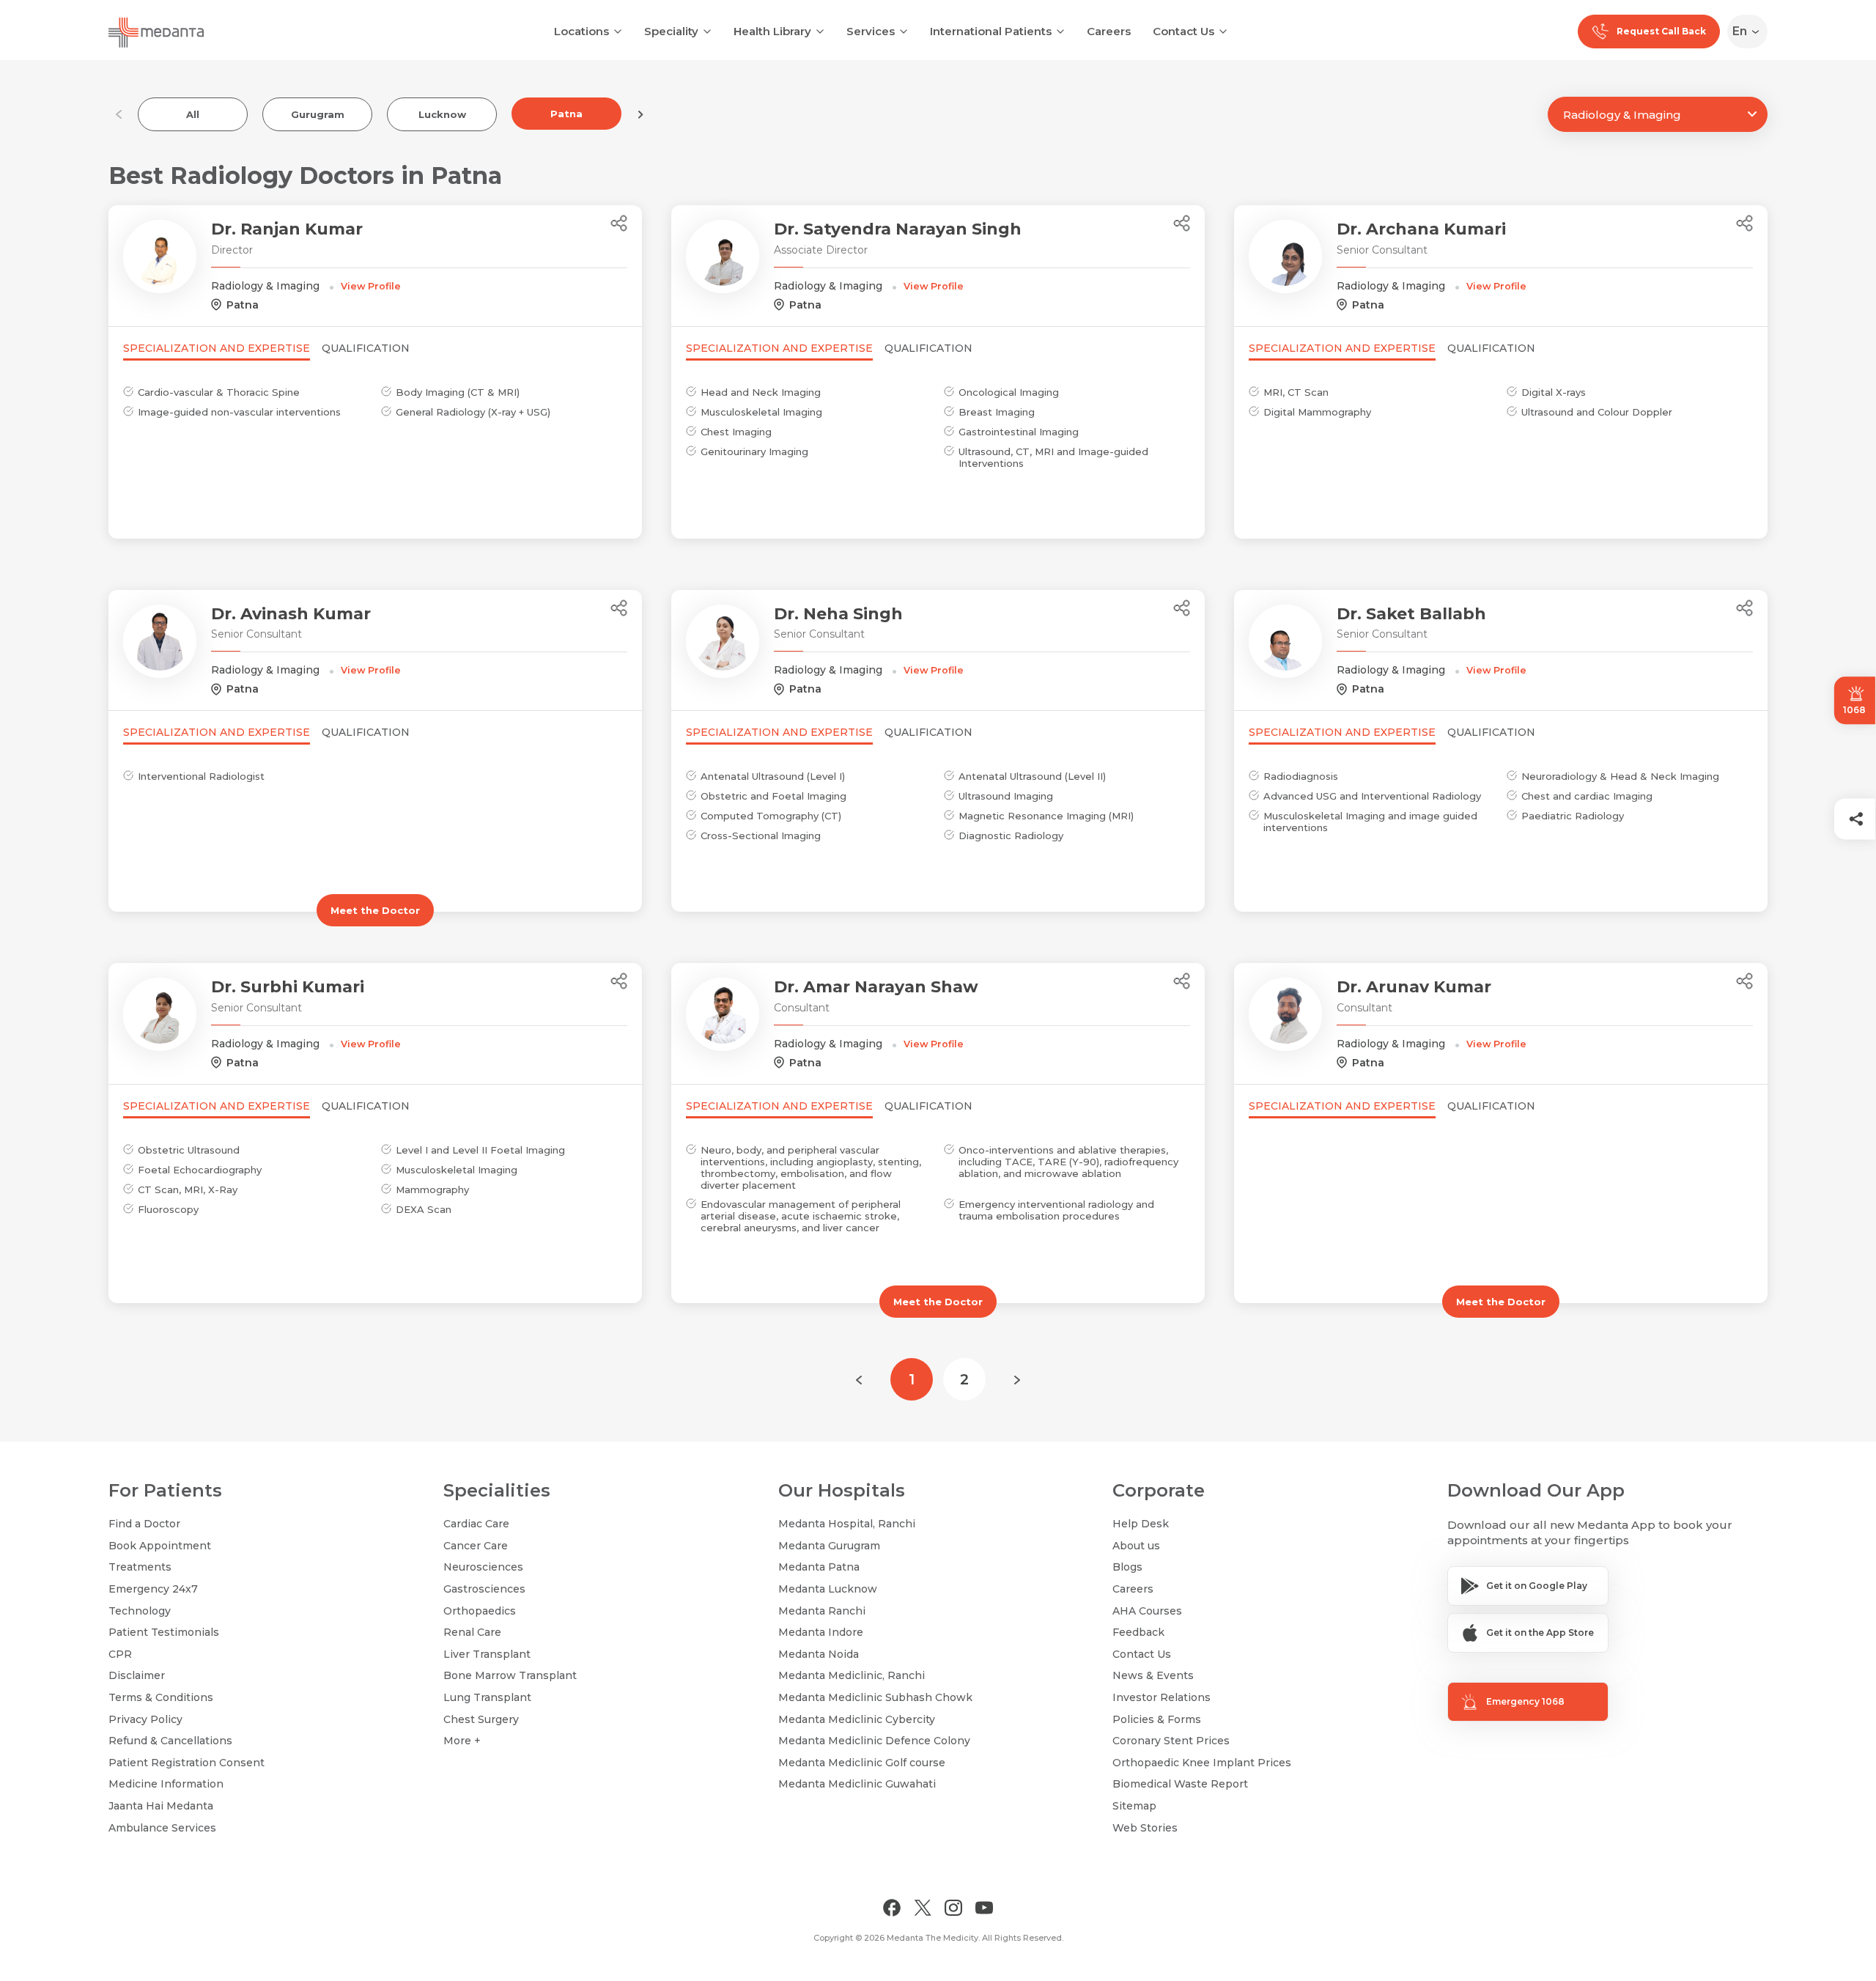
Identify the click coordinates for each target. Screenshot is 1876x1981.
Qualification (366, 348)
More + (462, 1741)
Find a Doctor (144, 1524)
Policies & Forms (1157, 1719)
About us (1136, 1546)
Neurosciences (483, 1567)
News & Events (1153, 1675)
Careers (1109, 31)
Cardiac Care (476, 1524)
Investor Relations (1162, 1697)
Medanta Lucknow (828, 1589)
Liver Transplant (487, 1654)
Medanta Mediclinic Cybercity (857, 1719)
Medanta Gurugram (829, 1546)
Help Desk (1141, 1524)
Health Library (772, 31)
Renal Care (472, 1632)
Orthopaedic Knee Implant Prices (1202, 1763)
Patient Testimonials (164, 1632)
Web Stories (1145, 1828)
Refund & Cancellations (170, 1741)
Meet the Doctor (375, 910)
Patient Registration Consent (187, 1763)
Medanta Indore (821, 1632)
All (193, 114)
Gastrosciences (484, 1589)
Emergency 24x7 (153, 1589)
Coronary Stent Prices (1171, 1741)
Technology (140, 1611)
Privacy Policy (145, 1719)
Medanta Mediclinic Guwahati (857, 1784)
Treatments (140, 1567)
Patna (566, 114)
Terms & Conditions (161, 1697)
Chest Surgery (481, 1719)
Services (871, 31)
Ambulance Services (162, 1828)
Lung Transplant (487, 1697)
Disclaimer (137, 1675)
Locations (581, 31)
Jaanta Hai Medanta (161, 1806)
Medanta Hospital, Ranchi (847, 1524)
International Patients (991, 31)
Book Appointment (160, 1546)
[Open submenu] (707, 30)
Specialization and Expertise (217, 348)
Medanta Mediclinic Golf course (862, 1763)
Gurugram (318, 114)
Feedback (1138, 1632)
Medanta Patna (819, 1567)
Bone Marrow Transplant (510, 1675)
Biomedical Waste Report (1180, 1784)
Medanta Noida (819, 1654)
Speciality (671, 31)
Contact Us (1183, 31)
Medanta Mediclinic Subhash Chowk (875, 1697)
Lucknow (442, 114)
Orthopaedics (480, 1611)
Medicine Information (166, 1784)
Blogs (1127, 1567)
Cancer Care (476, 1546)
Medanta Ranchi (822, 1611)
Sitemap (1134, 1806)
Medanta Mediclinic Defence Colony (874, 1741)
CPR (120, 1654)
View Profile (371, 286)
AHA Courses (1147, 1611)
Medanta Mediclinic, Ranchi (852, 1675)
